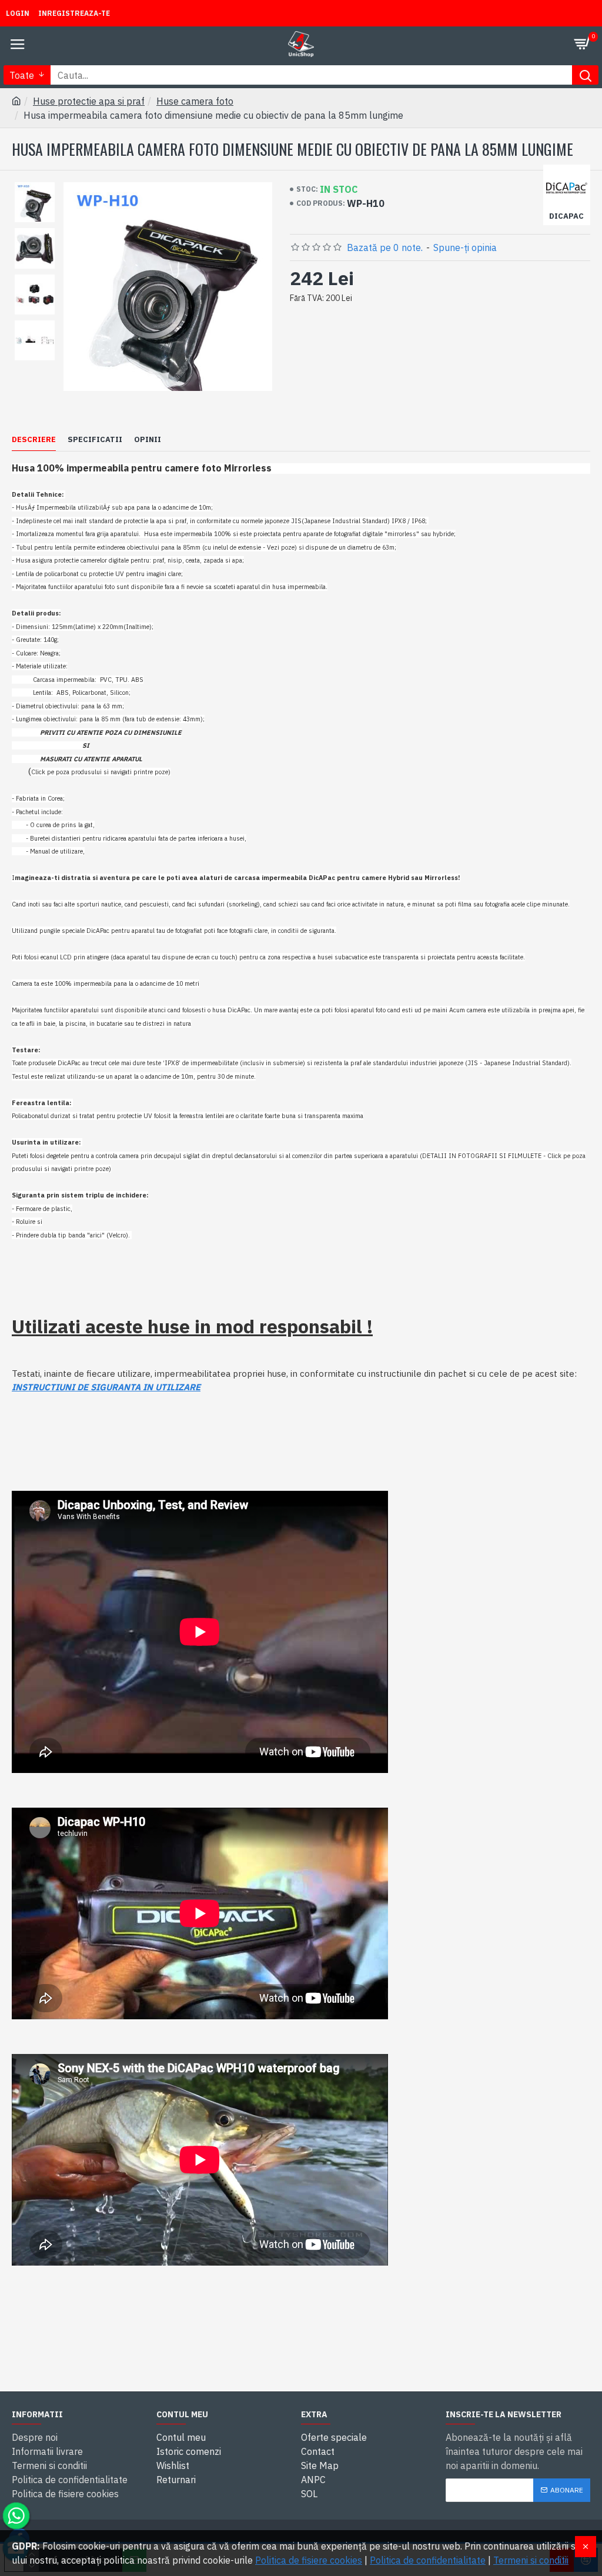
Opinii (148, 440)
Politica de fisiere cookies (309, 2560)
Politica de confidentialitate (428, 2560)
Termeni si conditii (531, 2560)
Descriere (34, 440)
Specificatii (95, 440)
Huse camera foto (195, 101)
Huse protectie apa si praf (89, 101)
